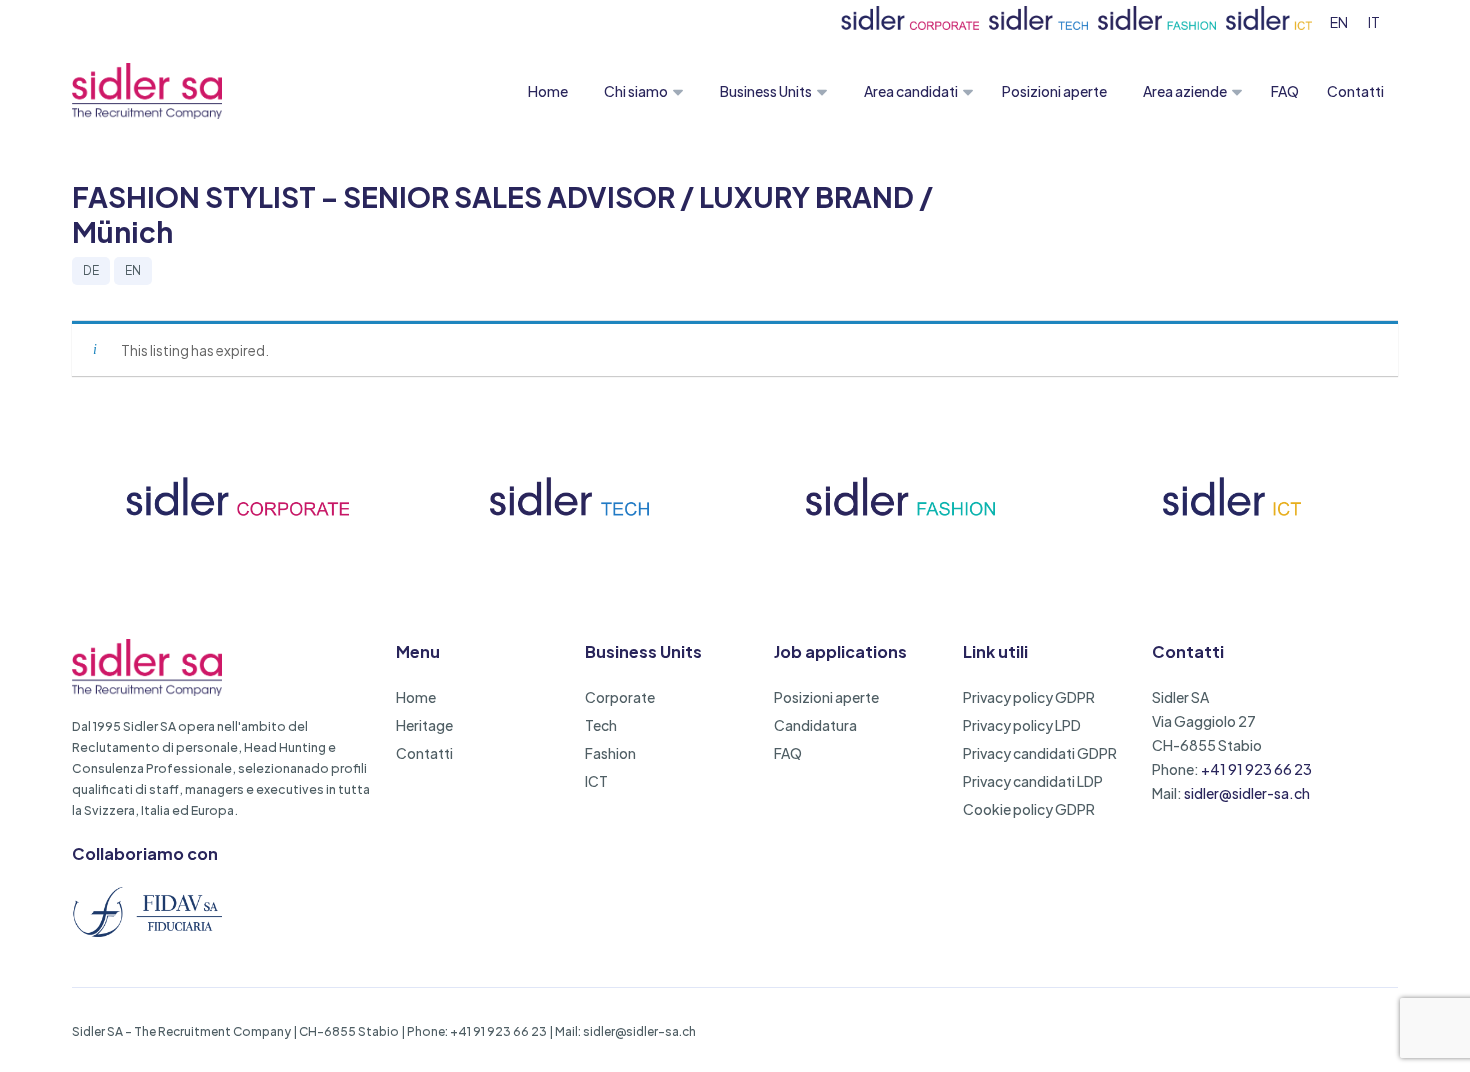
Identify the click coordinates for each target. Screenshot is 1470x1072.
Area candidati (911, 91)
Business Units (766, 91)
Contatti (1355, 91)
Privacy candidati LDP (1033, 781)
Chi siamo (636, 91)
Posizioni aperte (1054, 91)
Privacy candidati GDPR (1040, 753)
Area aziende (1185, 91)
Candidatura (815, 725)
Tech (601, 725)
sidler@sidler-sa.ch (1247, 793)
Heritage (424, 725)
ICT (596, 781)
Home (548, 91)
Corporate (620, 697)
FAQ (1285, 91)
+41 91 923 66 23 (1256, 769)
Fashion (610, 753)
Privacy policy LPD (1022, 725)
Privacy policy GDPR (1029, 697)
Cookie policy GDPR (1029, 809)
